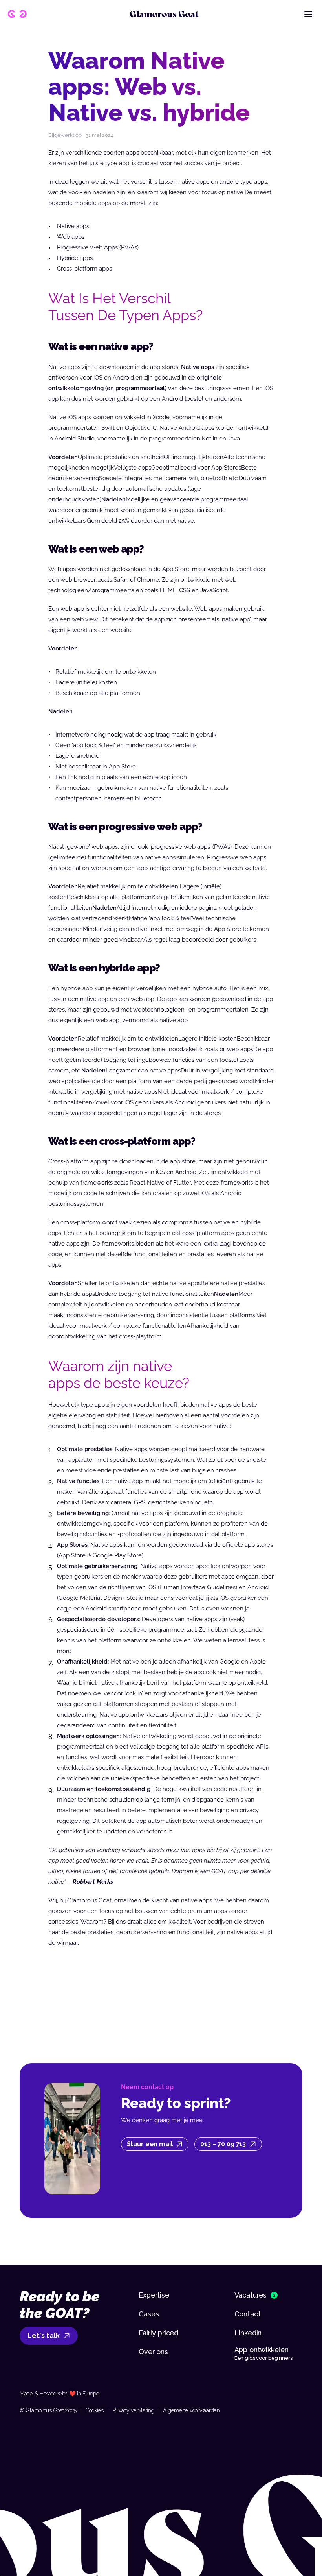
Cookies (95, 2410)
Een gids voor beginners (263, 2358)
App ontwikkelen (263, 2350)
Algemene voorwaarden (191, 2410)
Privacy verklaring (134, 2410)
